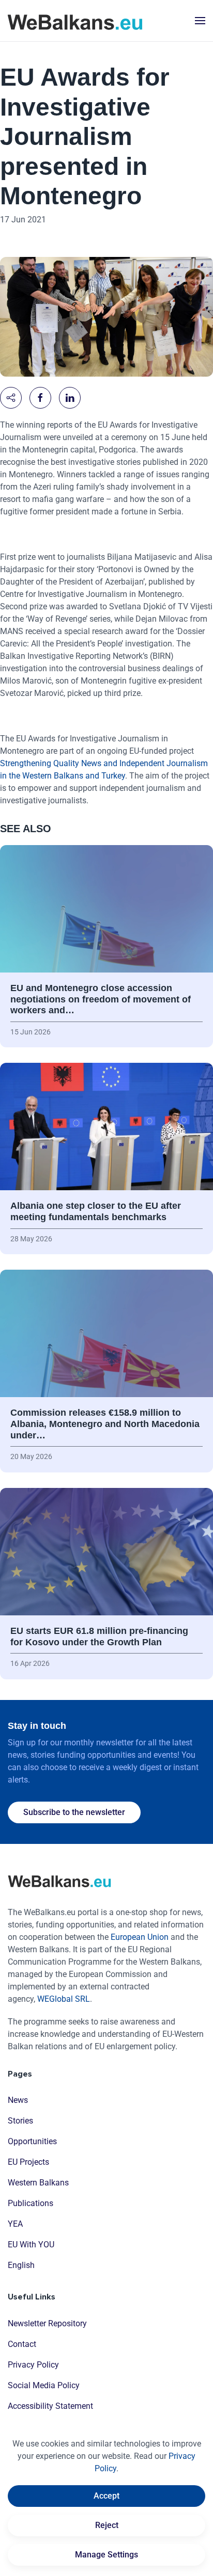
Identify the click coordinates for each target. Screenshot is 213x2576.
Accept (106, 2496)
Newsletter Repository (47, 2323)
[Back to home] (75, 21)
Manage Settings (106, 2555)
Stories (20, 2121)
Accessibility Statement (50, 2406)
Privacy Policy (33, 2365)
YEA (15, 2224)
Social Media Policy (44, 2385)
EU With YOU (31, 2245)
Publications (31, 2203)
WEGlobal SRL (64, 1999)
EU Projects (28, 2162)
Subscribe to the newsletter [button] (74, 1812)
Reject (107, 2525)
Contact (22, 2344)
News (18, 2100)
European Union (140, 1937)
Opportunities (32, 2141)
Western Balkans (38, 2183)
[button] (200, 21)
